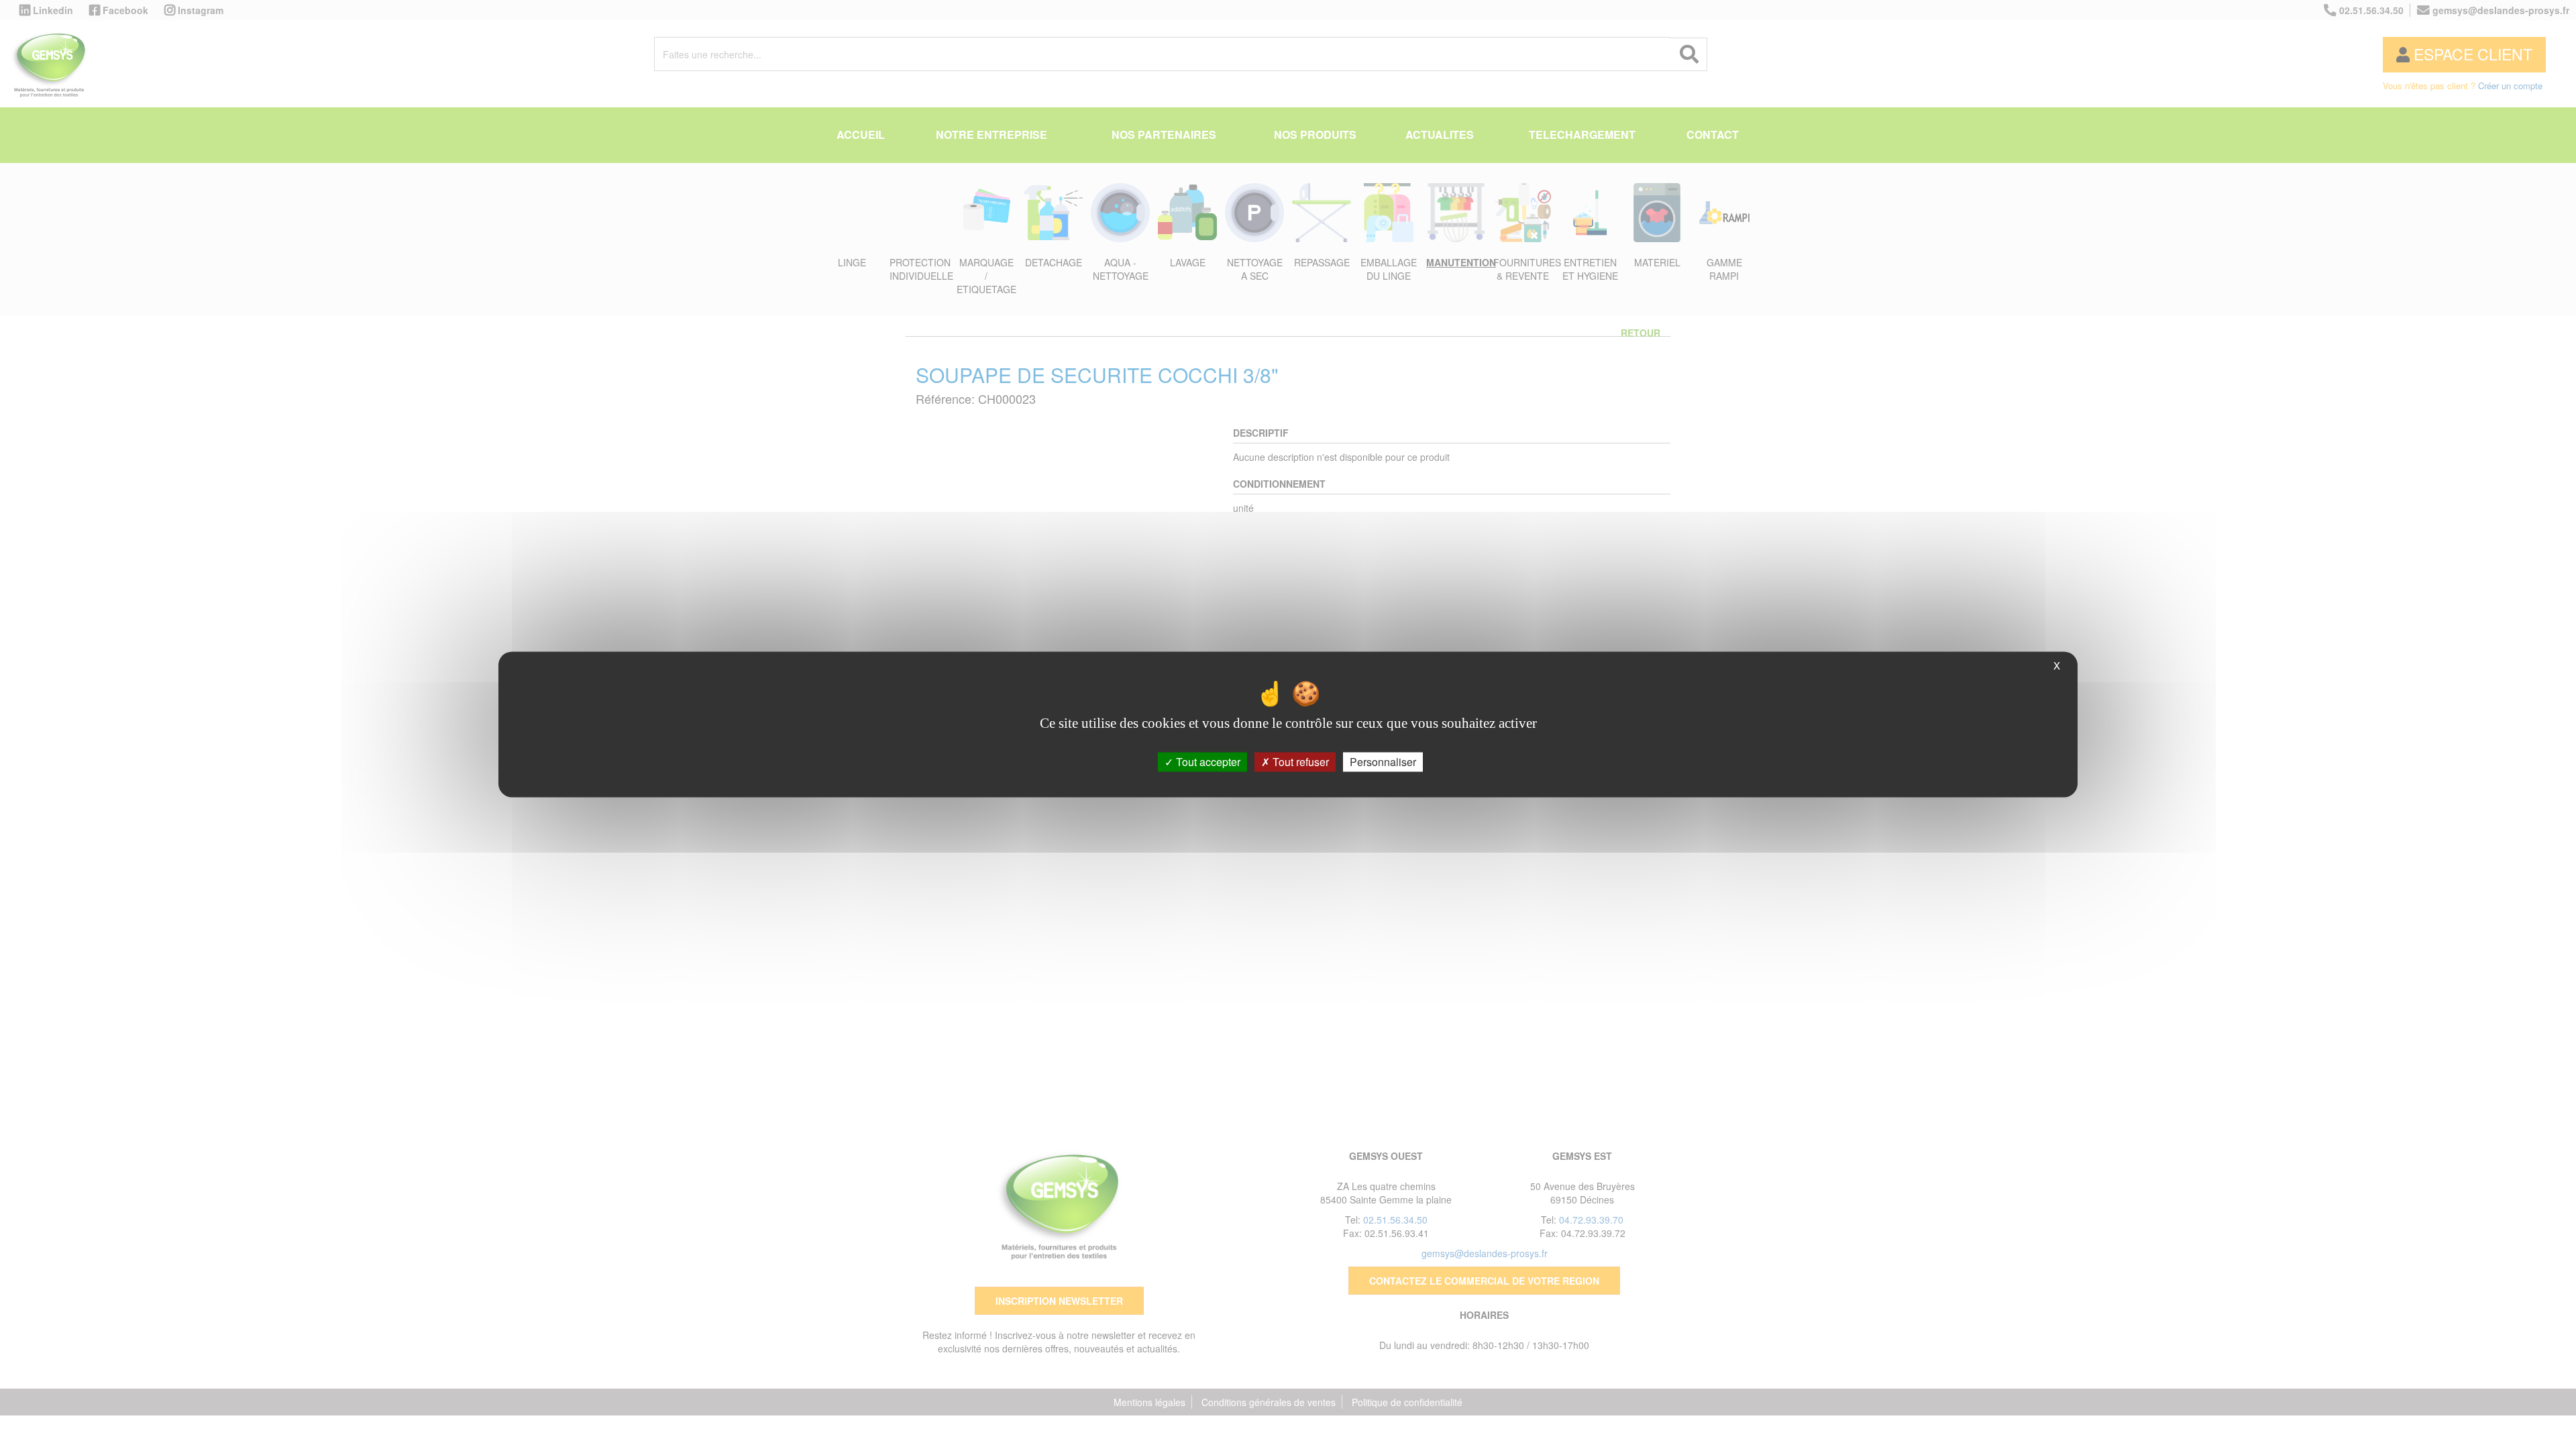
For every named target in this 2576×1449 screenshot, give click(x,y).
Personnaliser (1383, 762)
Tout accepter (1207, 762)
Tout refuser (1299, 762)
